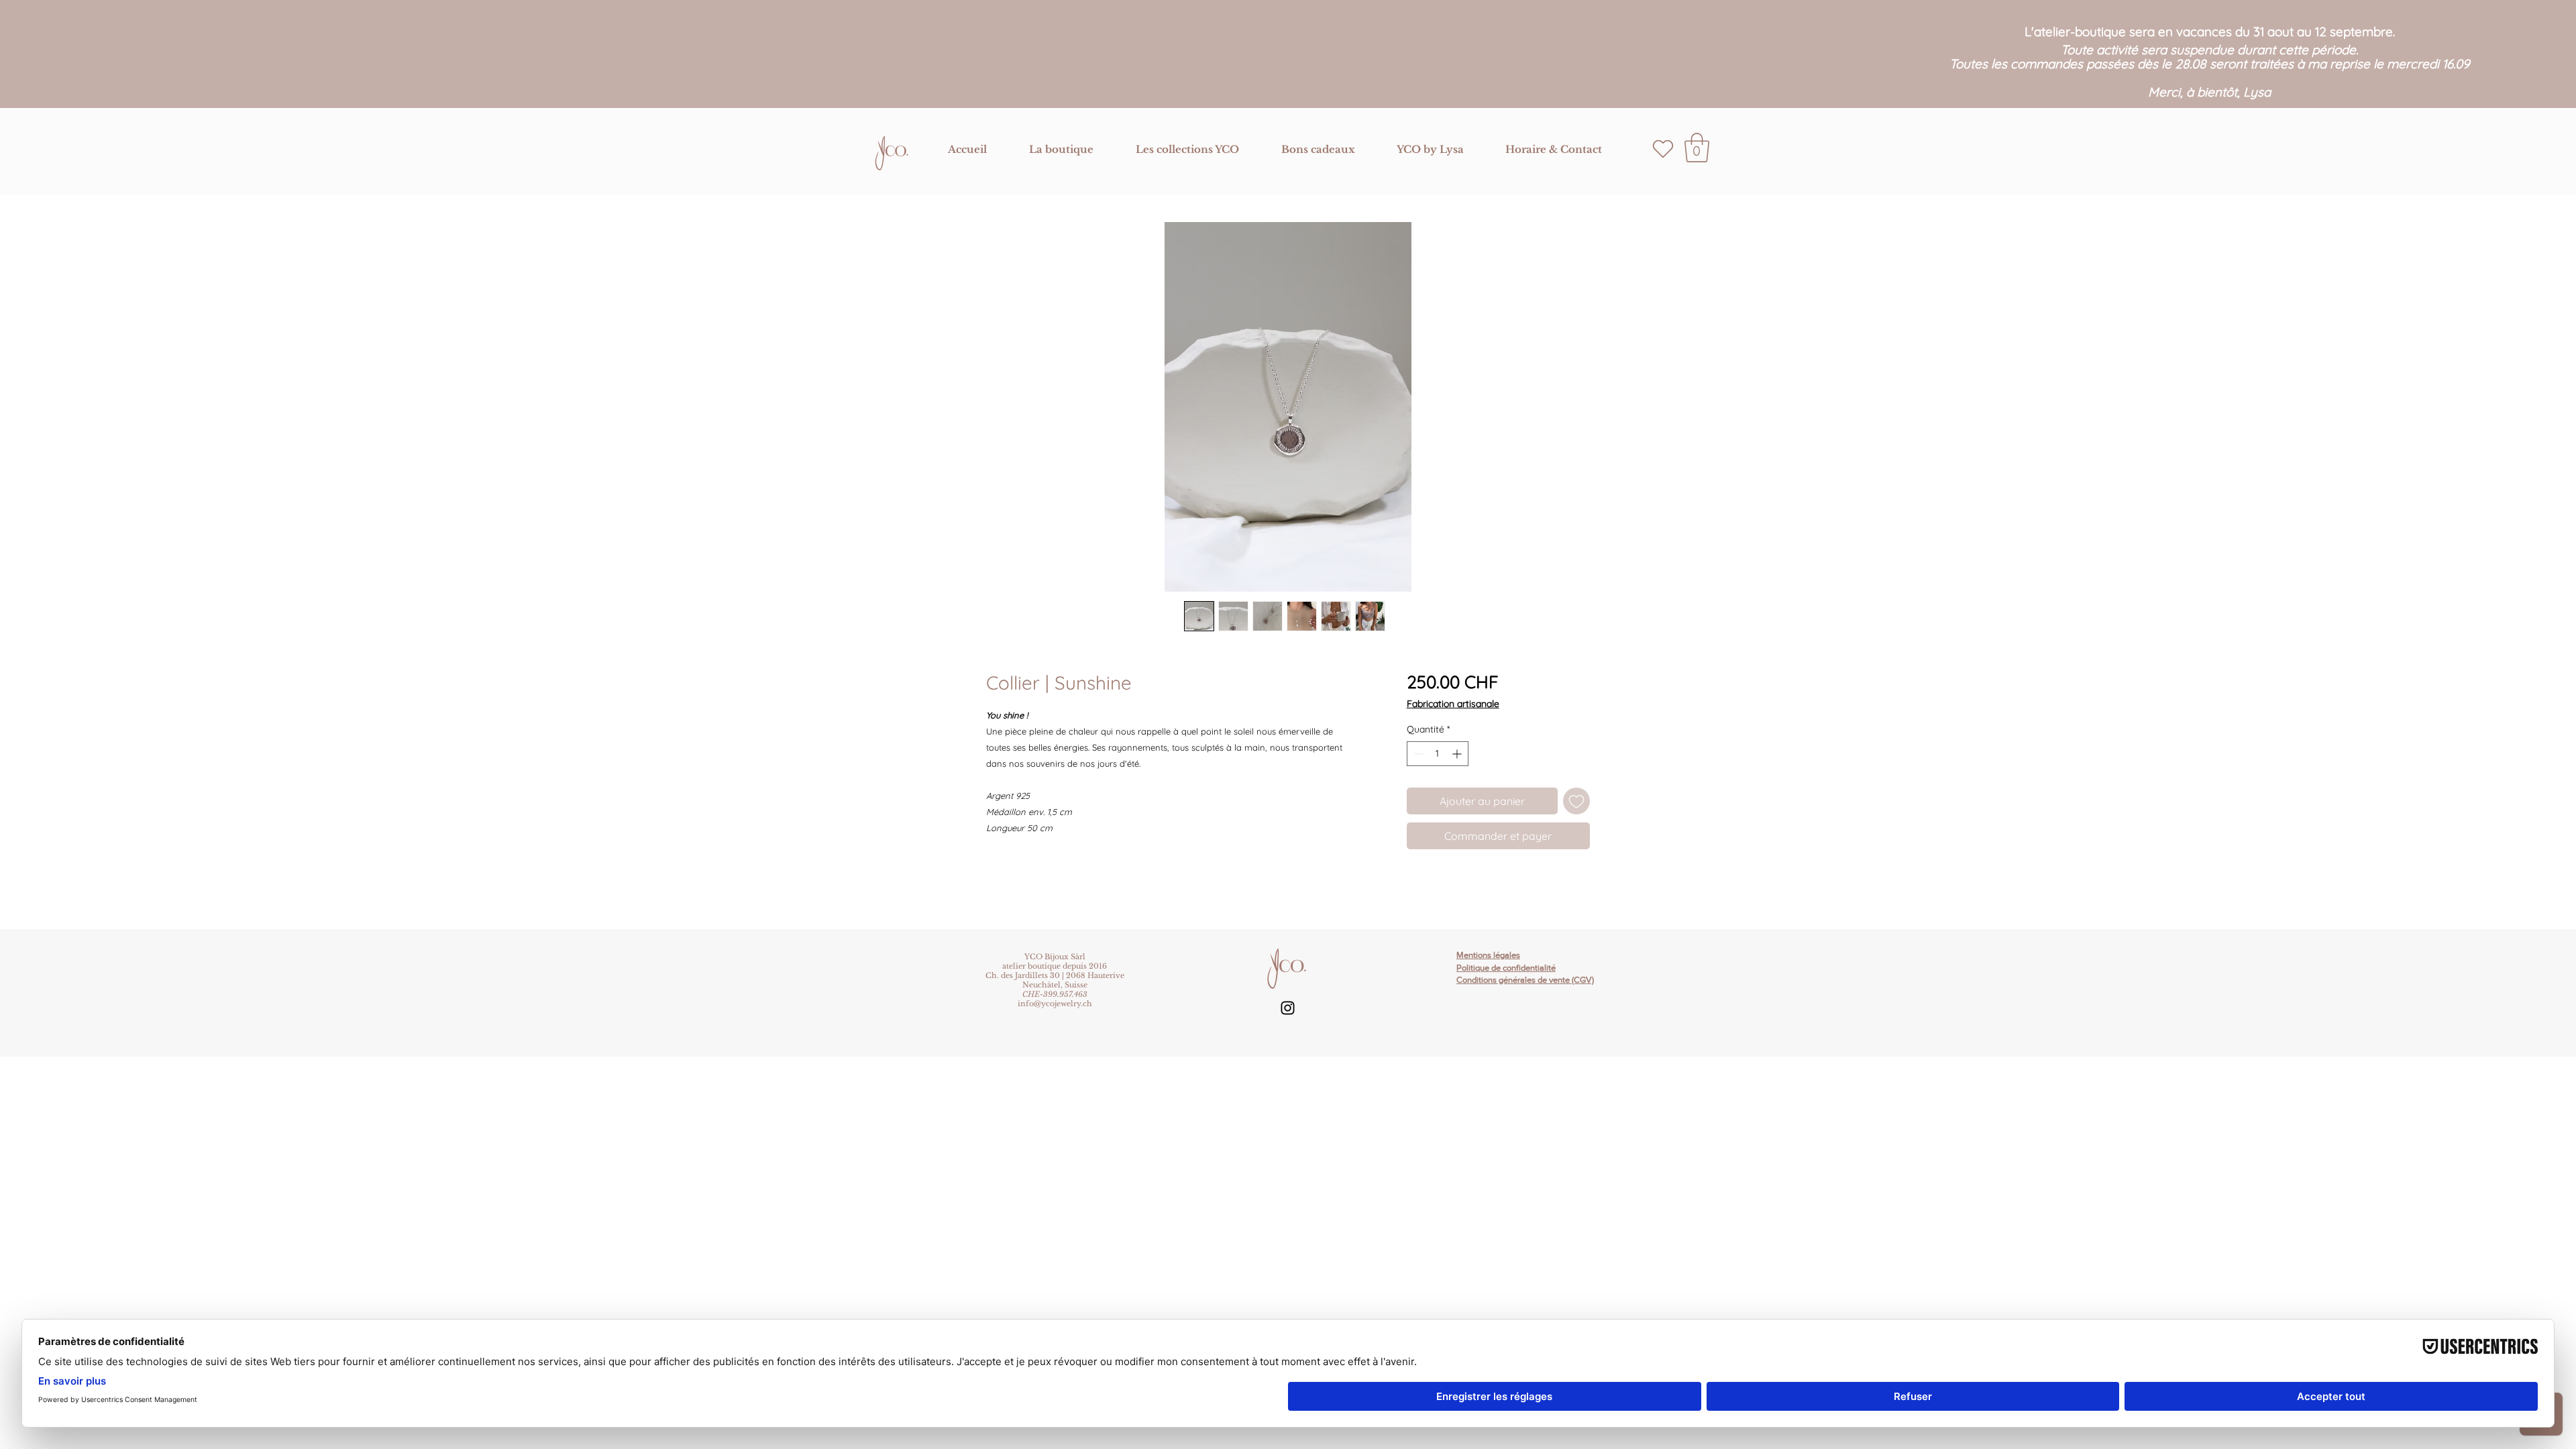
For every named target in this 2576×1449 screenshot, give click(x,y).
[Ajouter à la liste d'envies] (1576, 801)
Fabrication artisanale (1453, 704)
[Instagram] (1288, 1008)
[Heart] (1663, 149)
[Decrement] (1417, 754)
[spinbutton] (1438, 754)
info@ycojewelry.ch (1055, 1004)
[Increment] (1458, 754)
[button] (1061, 150)
